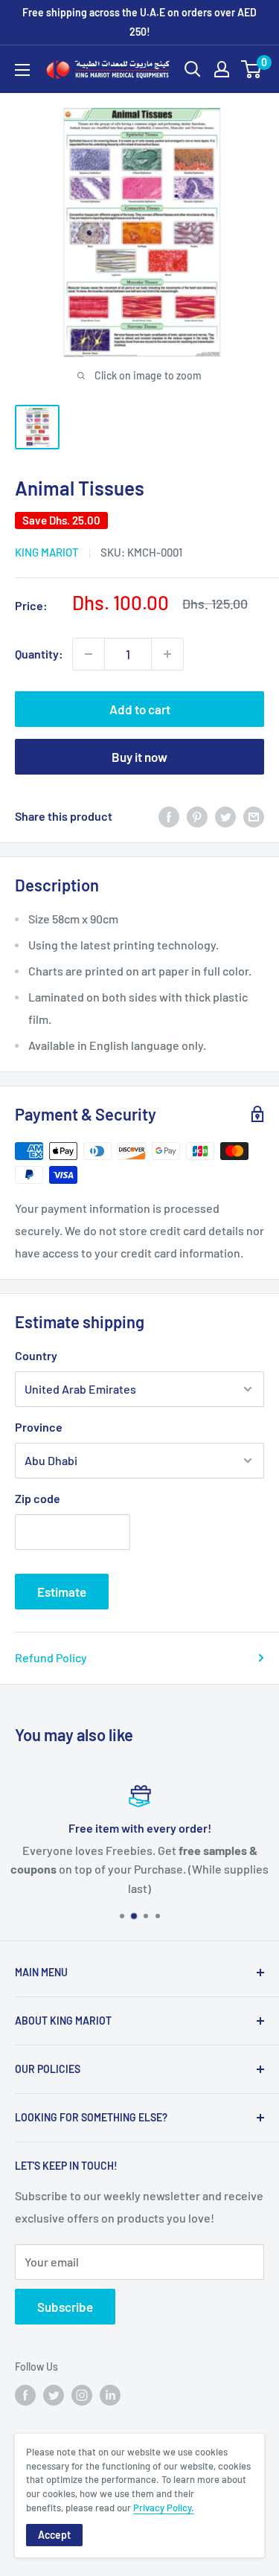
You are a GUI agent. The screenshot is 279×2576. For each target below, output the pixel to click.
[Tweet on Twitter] (225, 816)
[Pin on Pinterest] (197, 816)
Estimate (62, 1592)
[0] (252, 69)
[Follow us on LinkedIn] (110, 2395)
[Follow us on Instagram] (82, 2395)
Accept (54, 2535)
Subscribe (65, 2307)
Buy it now (139, 757)
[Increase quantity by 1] (167, 654)
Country (36, 1355)
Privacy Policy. (164, 2508)
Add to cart (140, 709)
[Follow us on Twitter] (54, 2395)
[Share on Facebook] (169, 816)
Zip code (38, 1498)
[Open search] (193, 69)
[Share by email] (254, 816)
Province (39, 1427)
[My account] (222, 69)
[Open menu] (22, 70)
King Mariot (47, 552)
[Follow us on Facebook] (25, 2395)
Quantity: (39, 654)
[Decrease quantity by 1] (89, 654)
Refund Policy (51, 1657)
